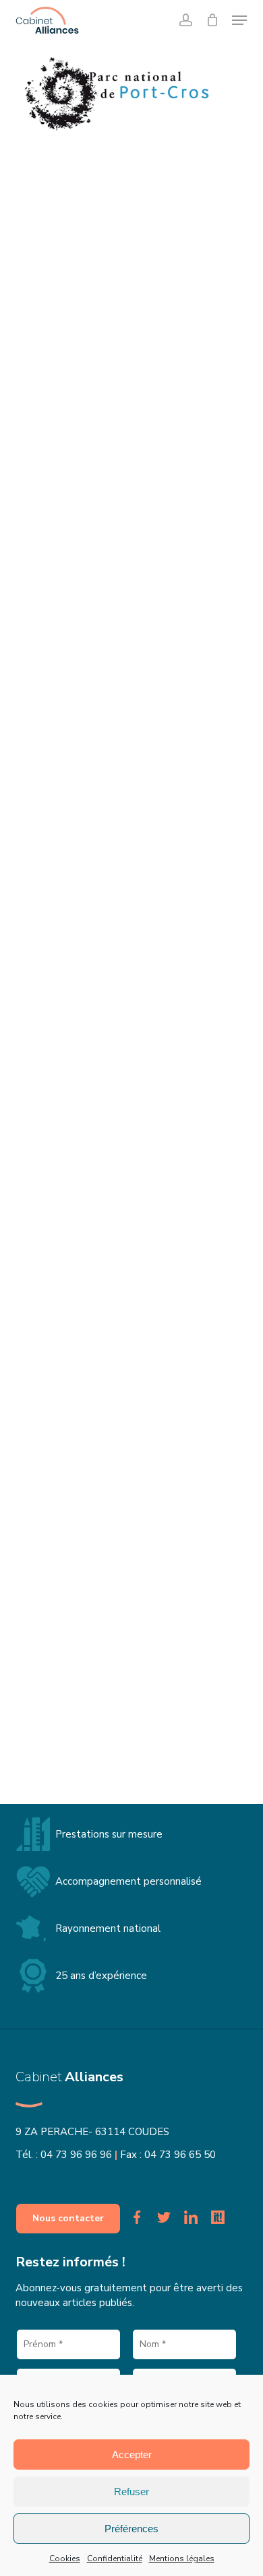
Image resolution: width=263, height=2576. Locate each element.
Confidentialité (115, 2558)
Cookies (65, 2558)
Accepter (132, 2455)
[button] (239, 20)
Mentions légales (182, 2558)
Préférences (131, 2529)
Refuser (131, 2492)
